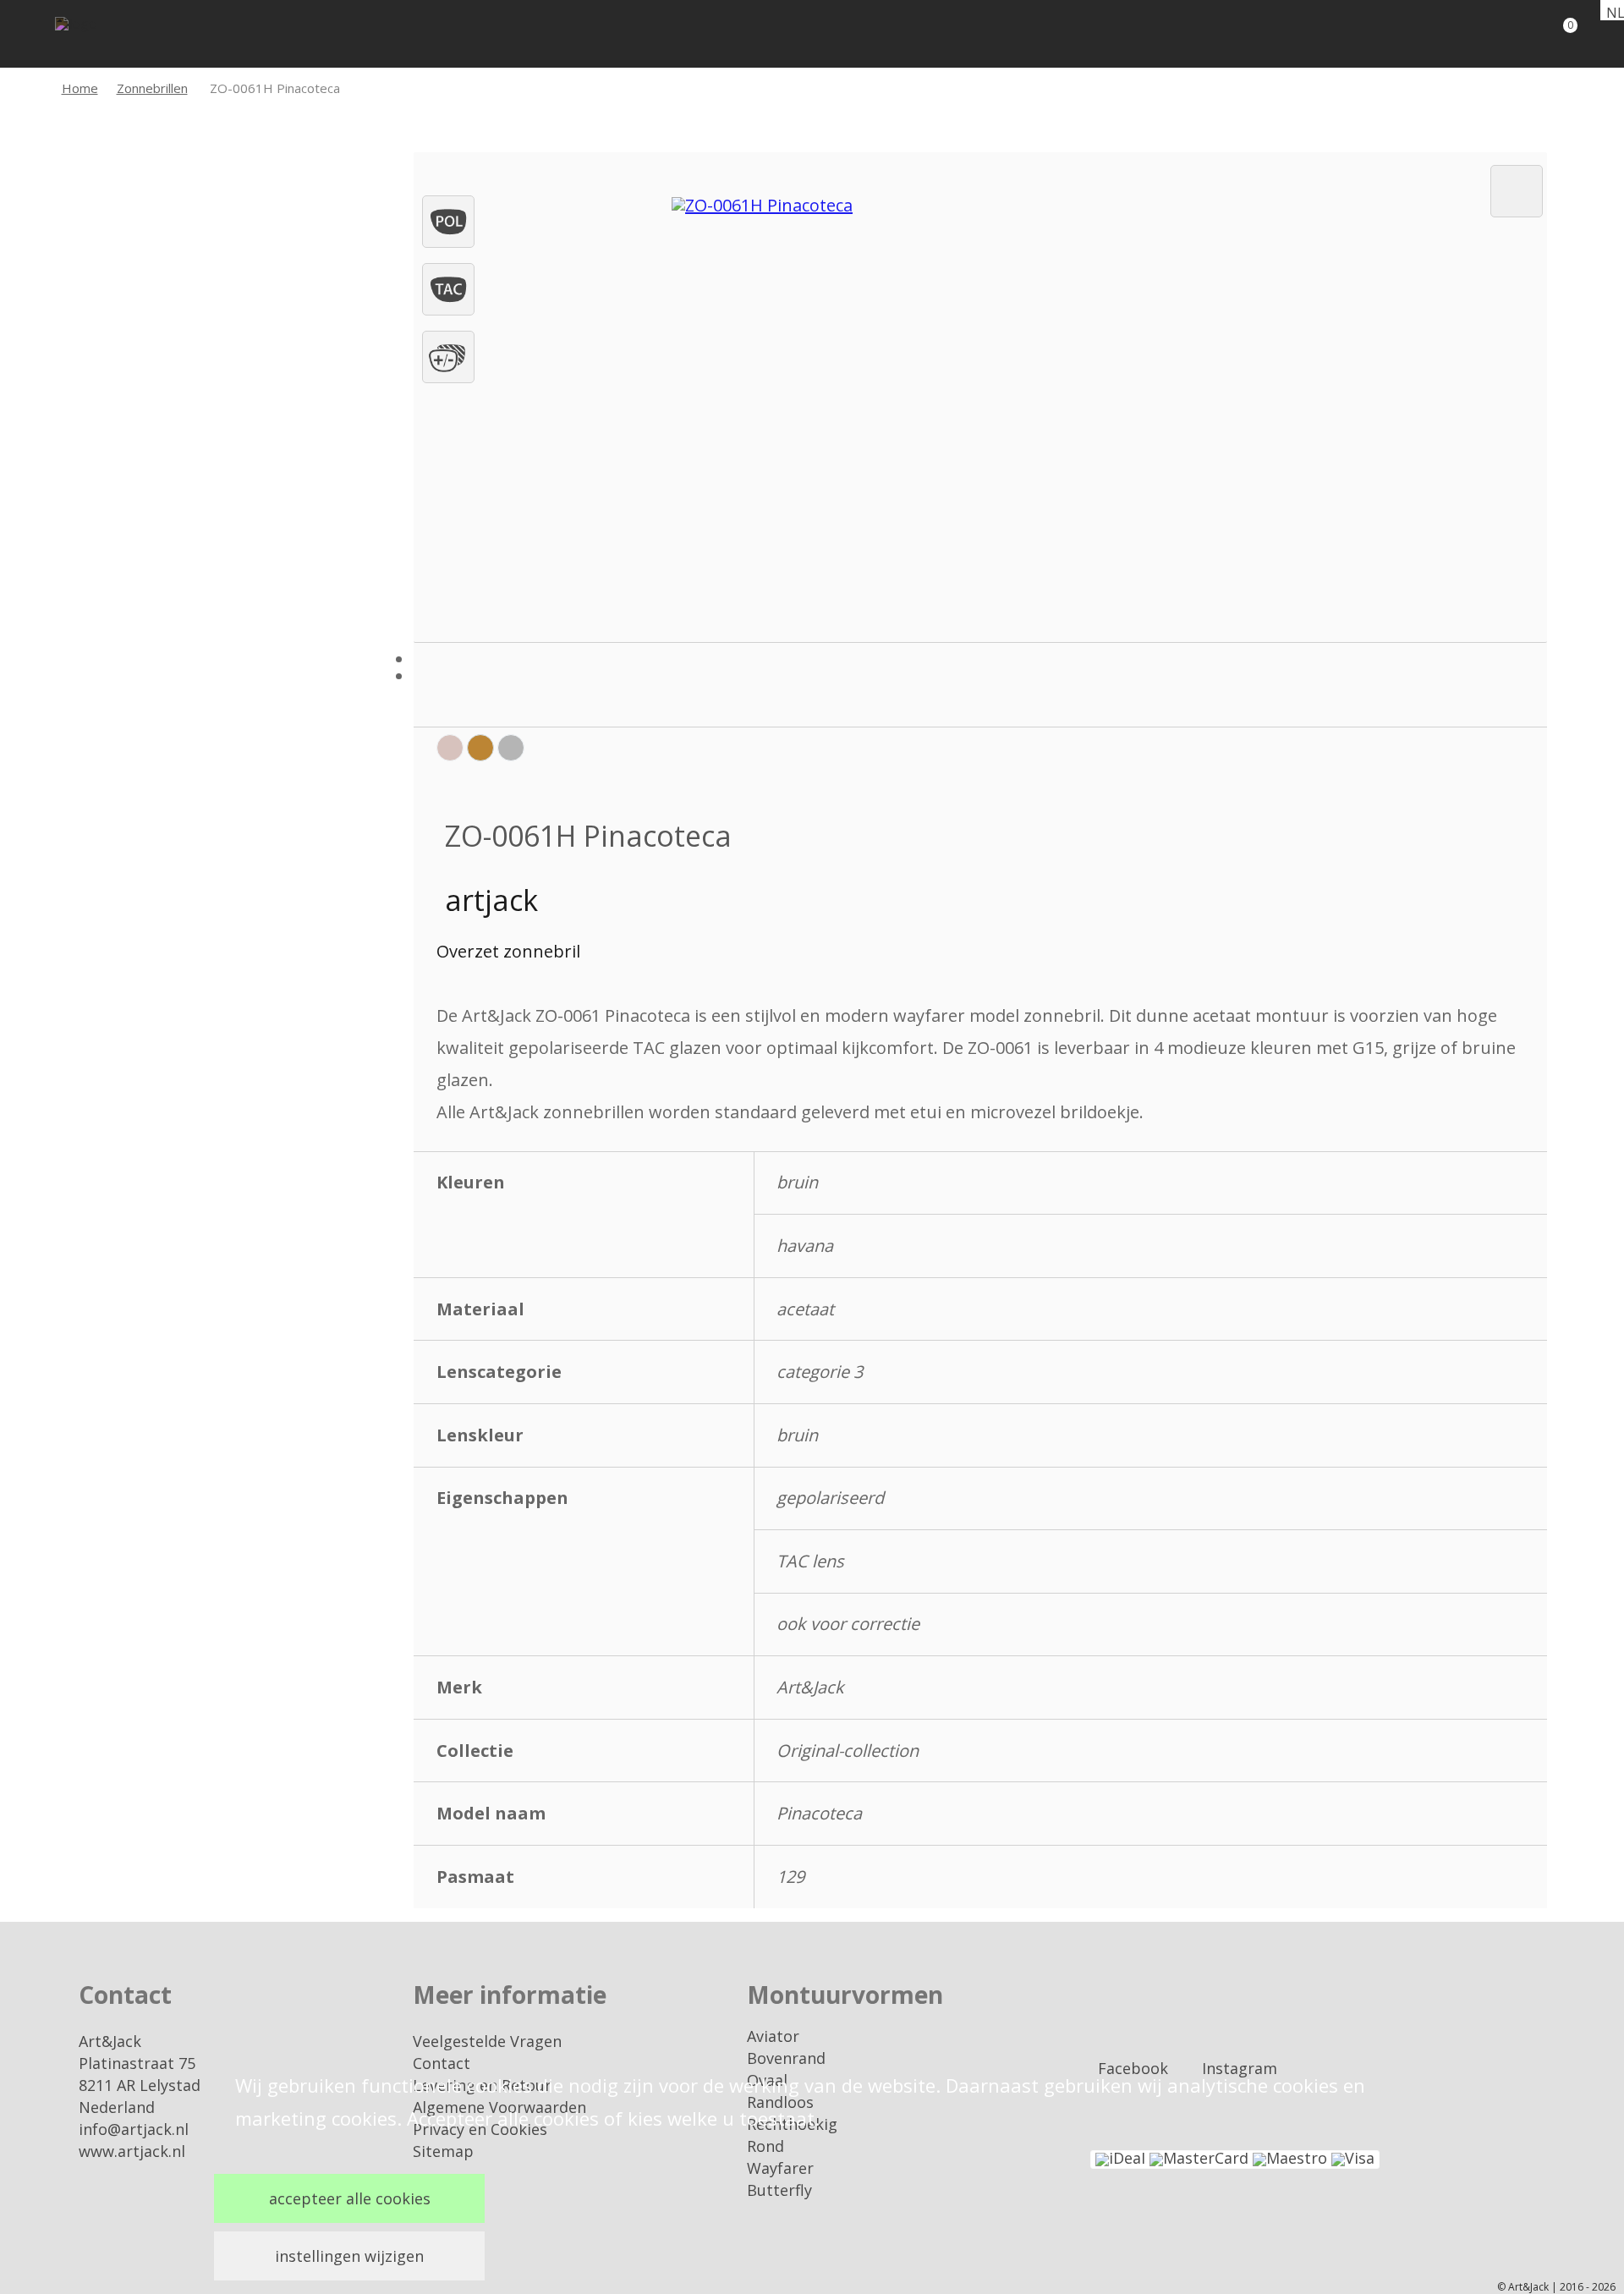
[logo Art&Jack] (106, 36)
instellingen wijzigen (349, 2256)
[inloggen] (1497, 34)
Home (80, 88)
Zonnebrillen (152, 88)
